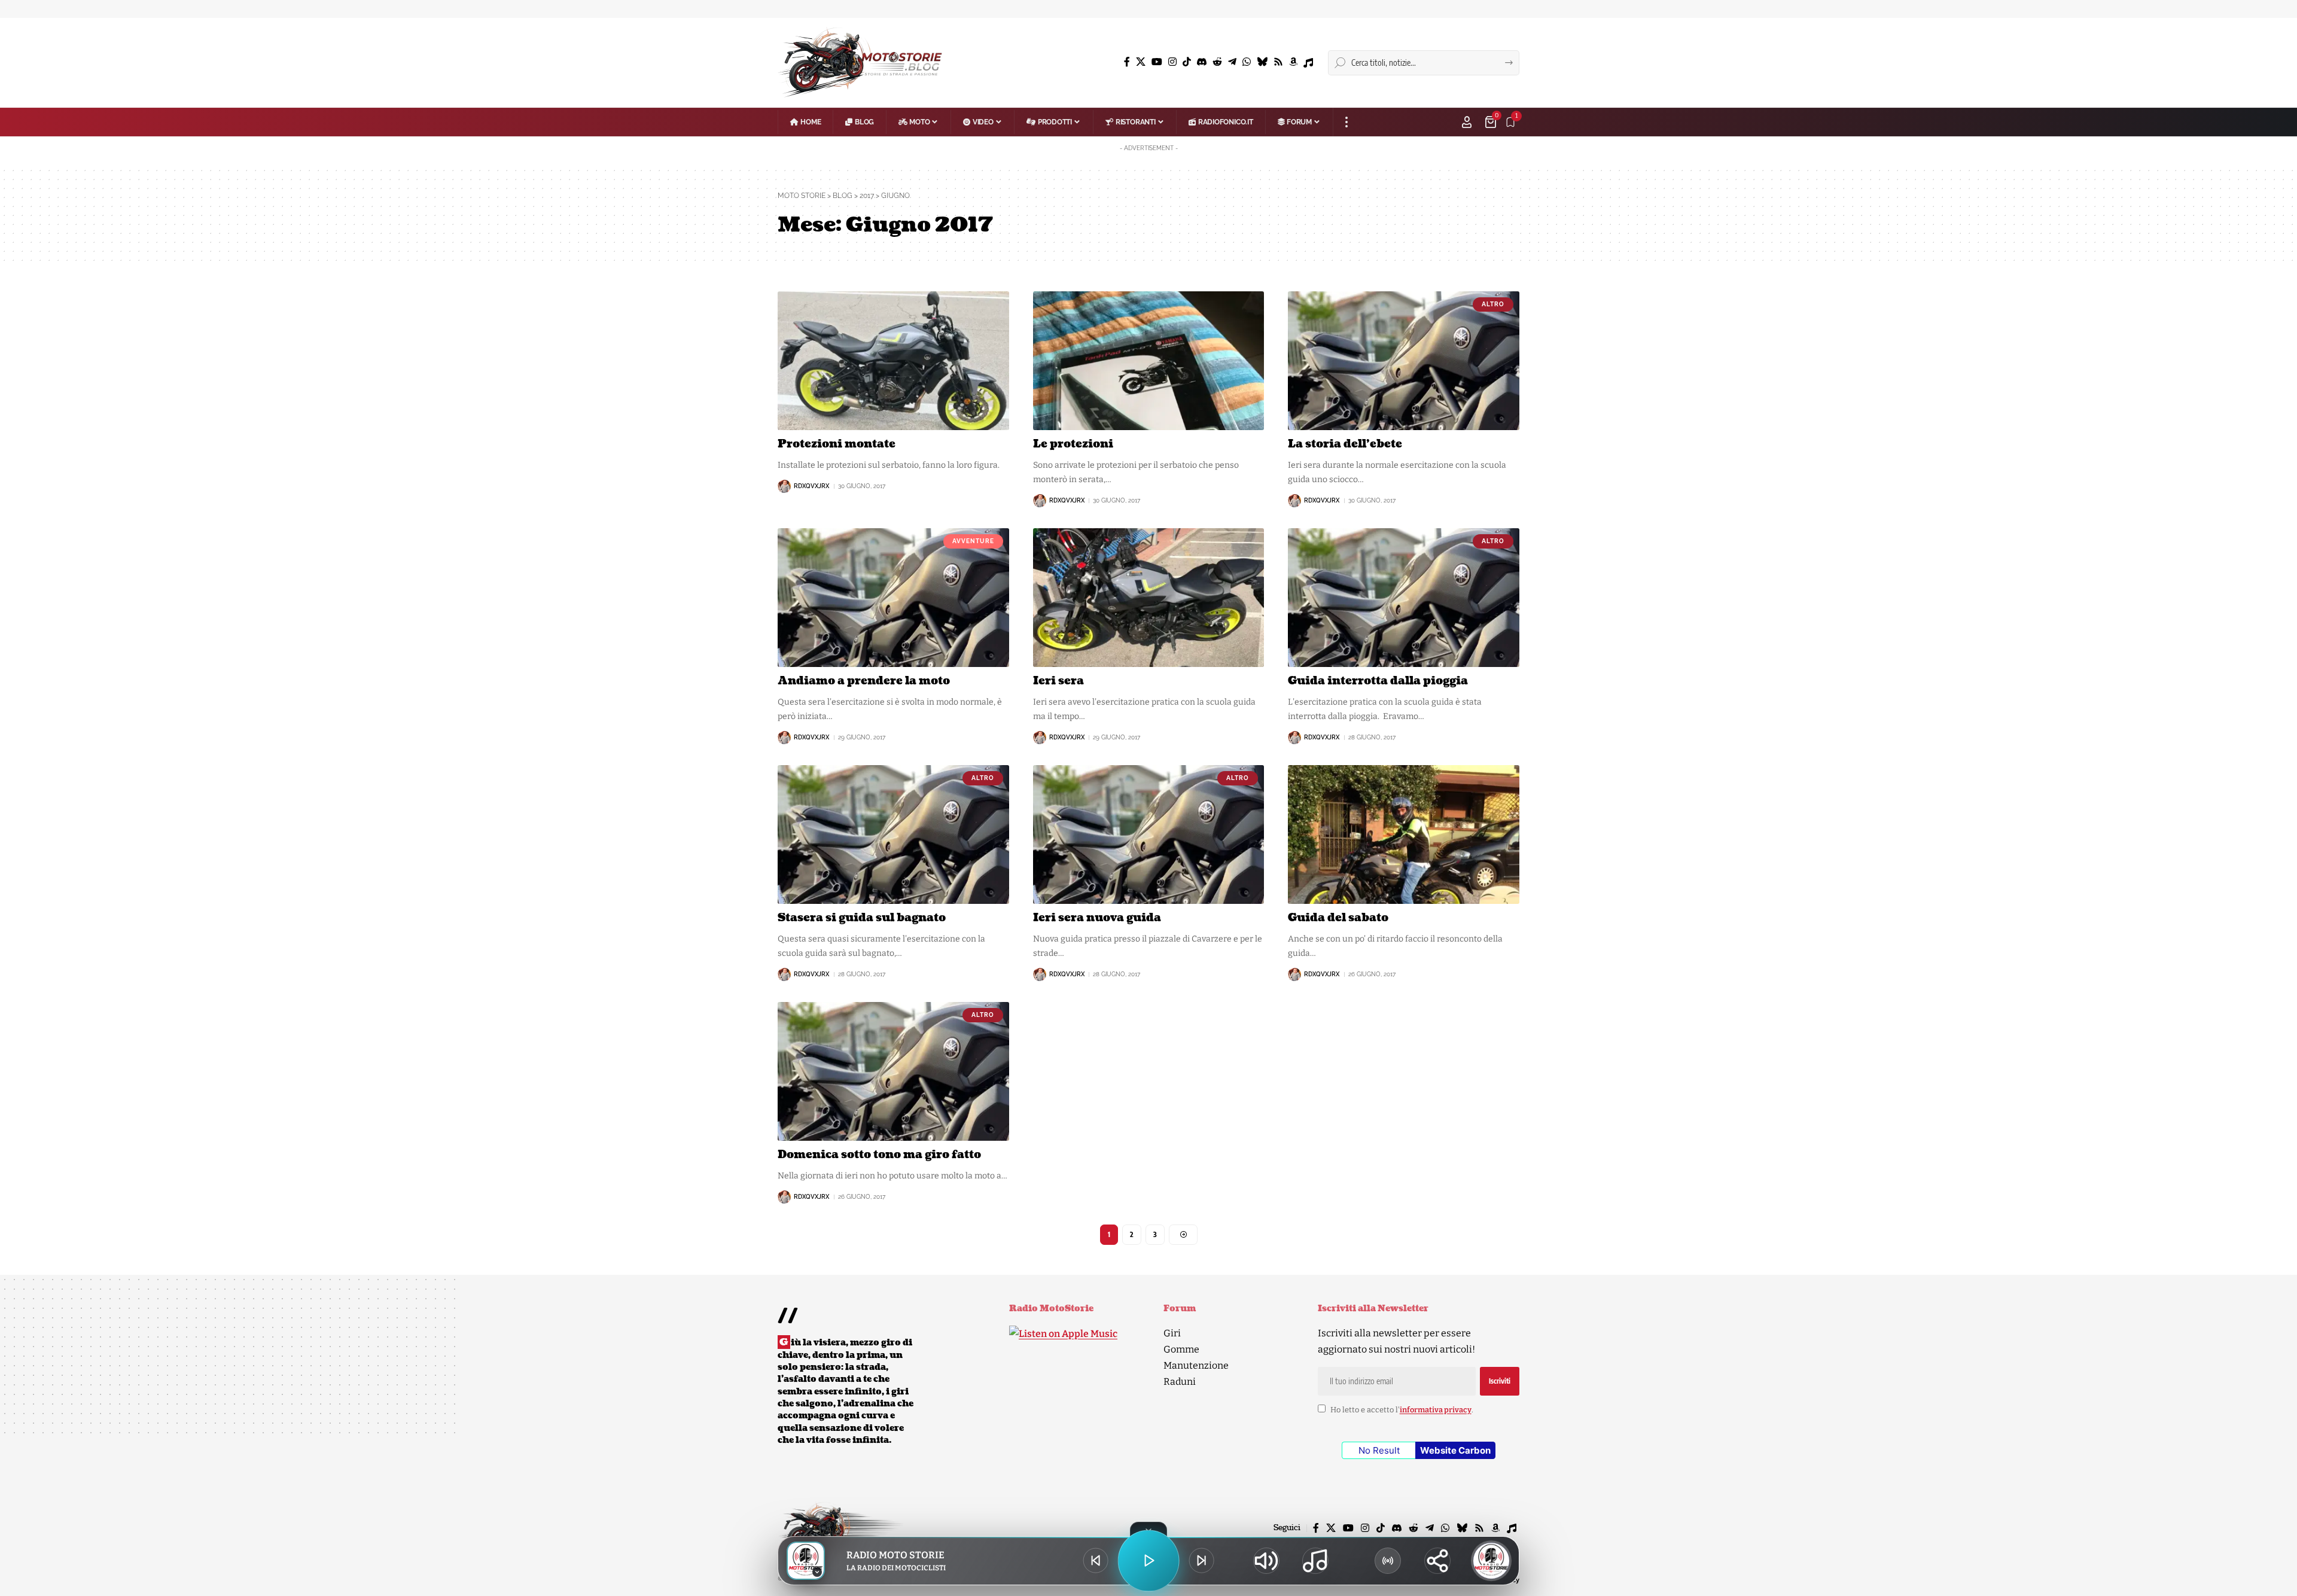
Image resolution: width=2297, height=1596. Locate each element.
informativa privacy (1436, 1410)
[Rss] (1278, 62)
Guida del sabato (1338, 918)
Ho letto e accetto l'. (1402, 1410)
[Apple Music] (1308, 63)
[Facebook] (1127, 62)
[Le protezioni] (1149, 361)
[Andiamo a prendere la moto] (893, 598)
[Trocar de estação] (1388, 1561)
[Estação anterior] (1096, 1561)
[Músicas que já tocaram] (1315, 1561)
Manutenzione (1196, 1365)
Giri (1172, 1333)
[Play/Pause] (1149, 1561)
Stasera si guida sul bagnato (862, 918)
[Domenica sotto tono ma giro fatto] (893, 1071)
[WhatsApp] (1247, 62)
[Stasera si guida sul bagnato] (893, 834)
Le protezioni (1073, 444)
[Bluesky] (1262, 62)
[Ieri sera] (1149, 598)
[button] (1346, 122)
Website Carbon (1455, 1450)
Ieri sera (1058, 681)
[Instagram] (1172, 62)
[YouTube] (1157, 62)
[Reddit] (1217, 62)
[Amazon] (1293, 62)
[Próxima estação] (1201, 1561)
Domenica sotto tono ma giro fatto (879, 1155)
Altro (1493, 304)
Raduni (1180, 1382)
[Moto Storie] (860, 63)
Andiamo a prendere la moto (864, 681)
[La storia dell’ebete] (1404, 361)
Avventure (973, 541)
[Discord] (1202, 62)
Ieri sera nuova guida (1097, 918)
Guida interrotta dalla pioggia (1378, 681)
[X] (1141, 62)
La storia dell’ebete (1345, 444)
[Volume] (1266, 1561)
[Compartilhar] (1437, 1561)
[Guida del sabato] (1404, 834)
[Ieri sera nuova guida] (1149, 834)
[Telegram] (1232, 62)
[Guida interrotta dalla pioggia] (1404, 598)
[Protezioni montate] (893, 361)
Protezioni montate (837, 444)
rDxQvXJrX (811, 486)
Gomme (1181, 1349)
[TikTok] (1187, 62)
